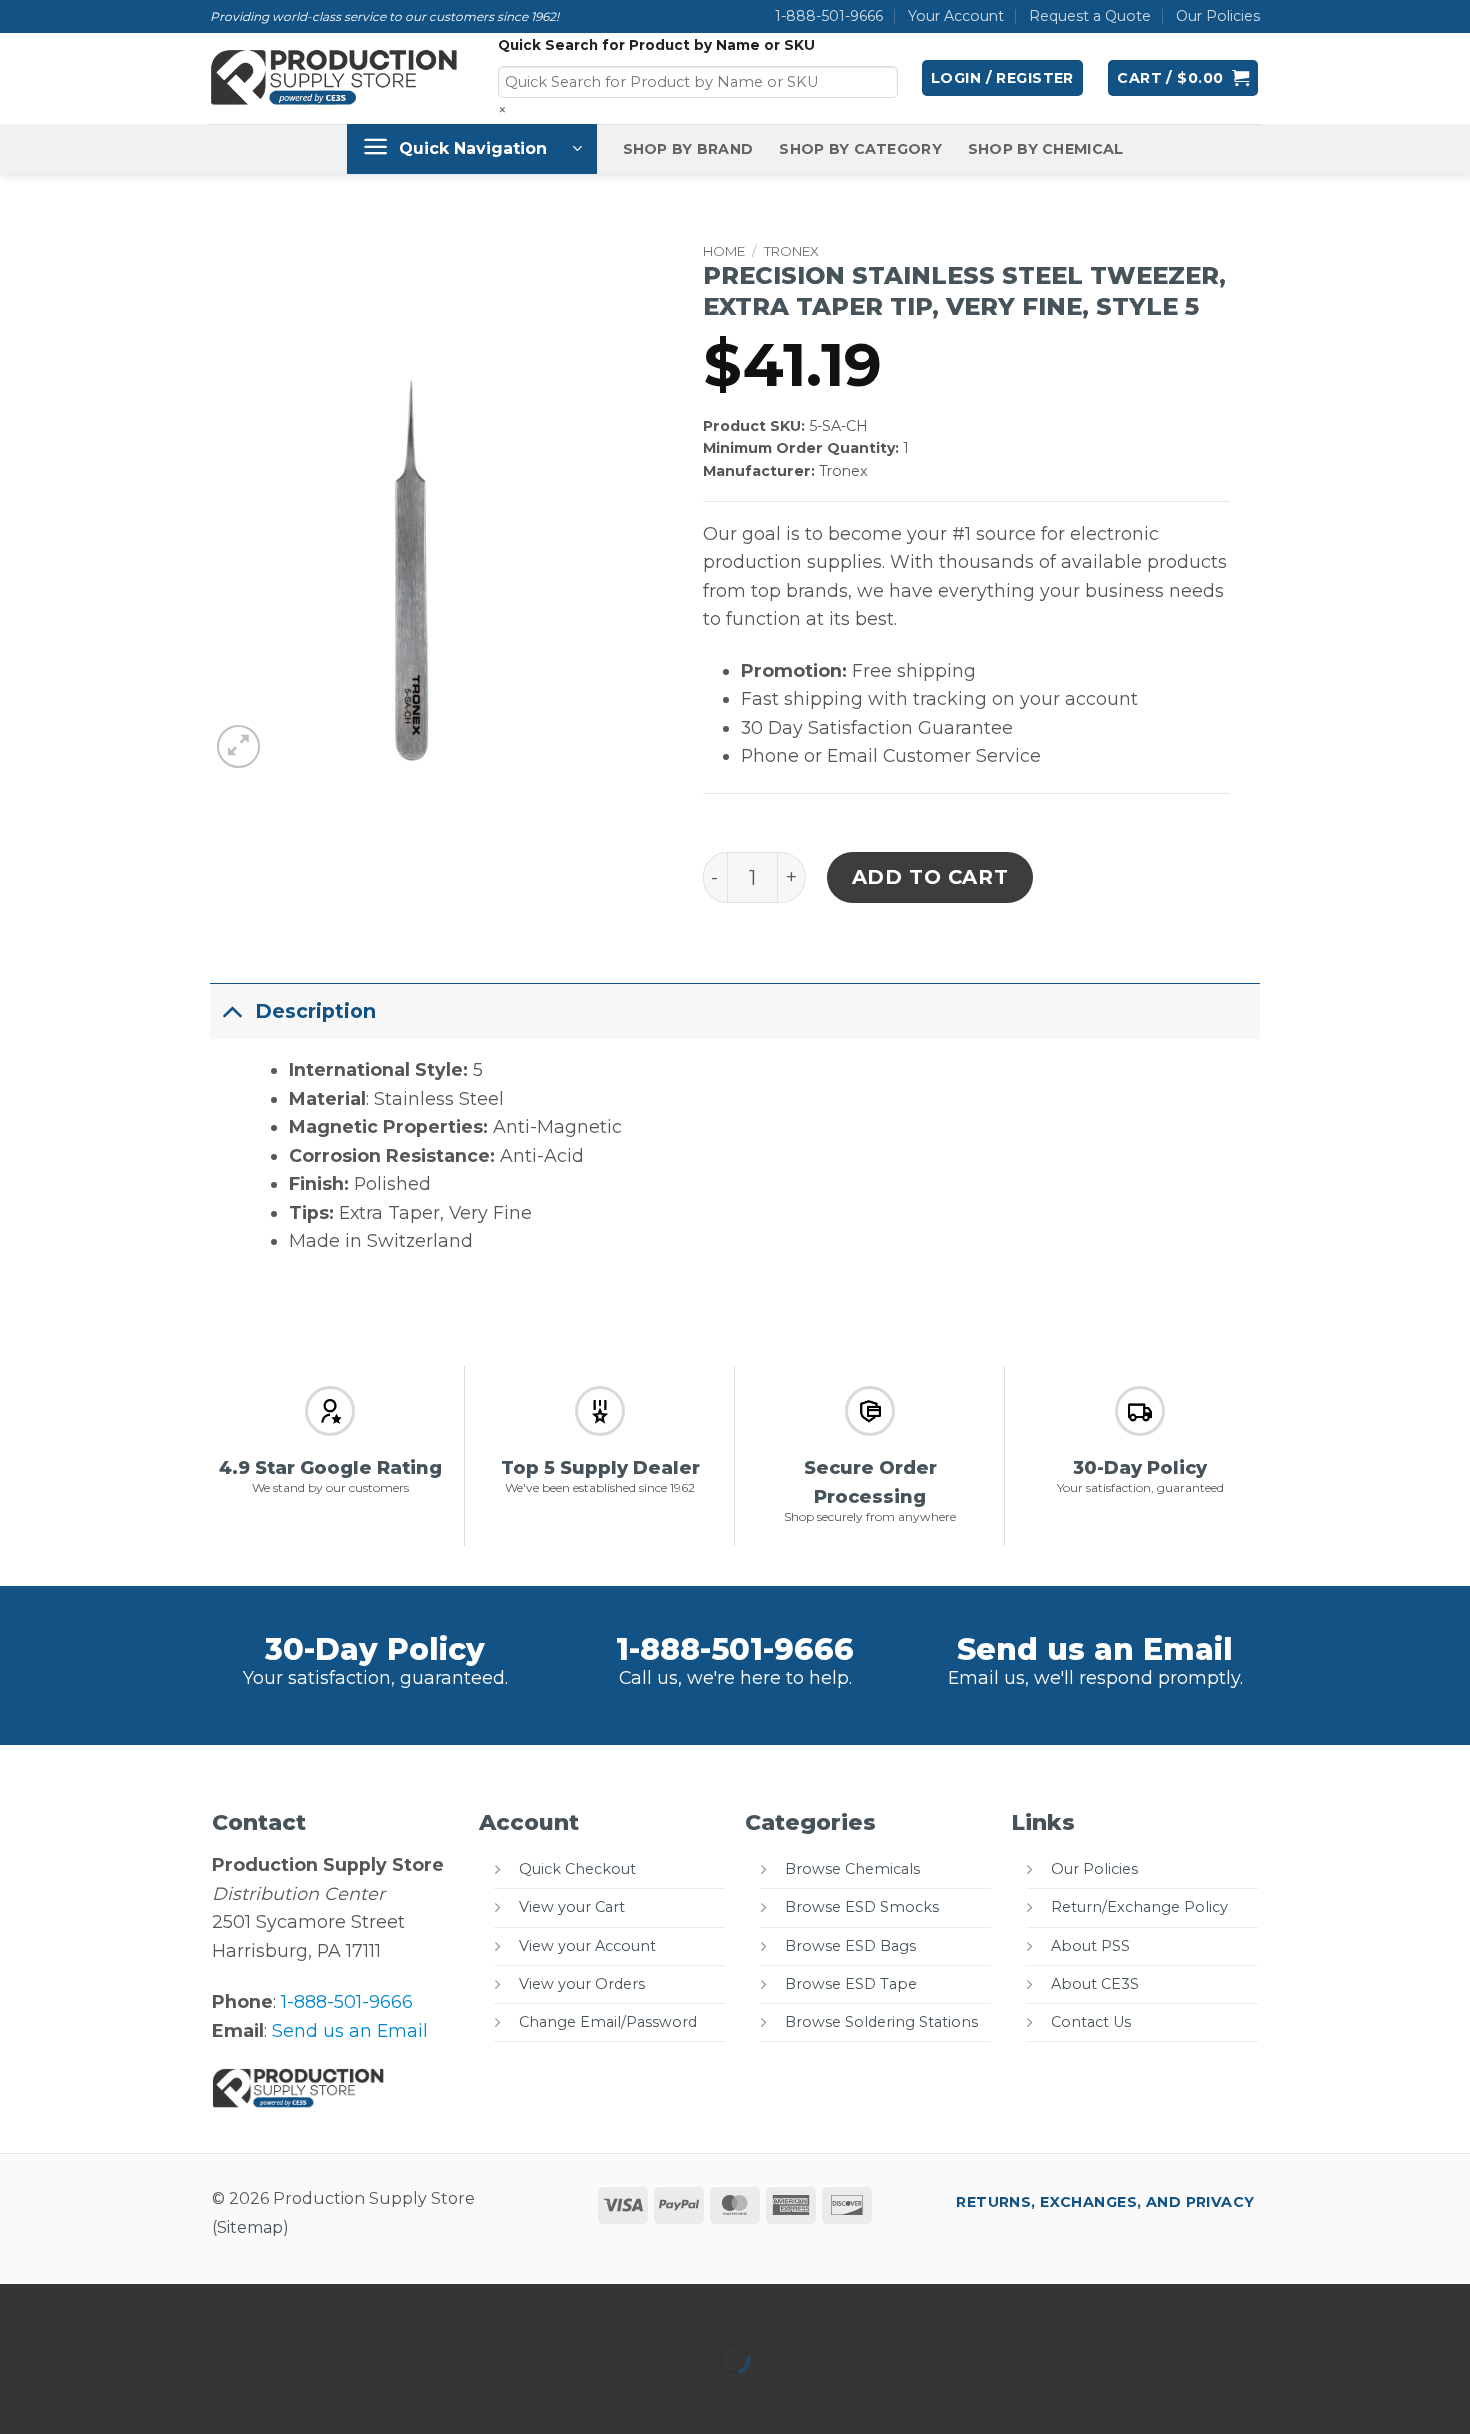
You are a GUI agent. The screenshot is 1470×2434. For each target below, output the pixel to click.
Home (724, 251)
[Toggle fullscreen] (87, 2305)
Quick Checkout (577, 1869)
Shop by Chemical (1046, 149)
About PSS (1090, 1946)
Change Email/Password (608, 2022)
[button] (1002, 78)
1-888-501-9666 (829, 16)
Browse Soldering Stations (881, 2022)
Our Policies (1218, 16)
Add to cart (930, 877)
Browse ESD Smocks (862, 1907)
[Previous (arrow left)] (21, 2395)
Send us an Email (1095, 1649)
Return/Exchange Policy (1139, 1907)
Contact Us (1091, 2022)
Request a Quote (1090, 16)
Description (315, 1011)
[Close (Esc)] (218, 2305)
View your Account (587, 1946)
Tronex (791, 251)
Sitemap (250, 2227)
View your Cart (572, 1907)
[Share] (152, 2305)
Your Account (956, 16)
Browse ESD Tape (851, 1984)
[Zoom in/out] (21, 2305)
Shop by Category (860, 149)
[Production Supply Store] (334, 78)
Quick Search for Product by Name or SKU (656, 45)
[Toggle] (232, 1010)
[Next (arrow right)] (87, 2395)
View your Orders (582, 1984)
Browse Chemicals (852, 1869)
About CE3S (1095, 1984)
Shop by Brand (688, 149)
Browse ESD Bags (850, 1946)
